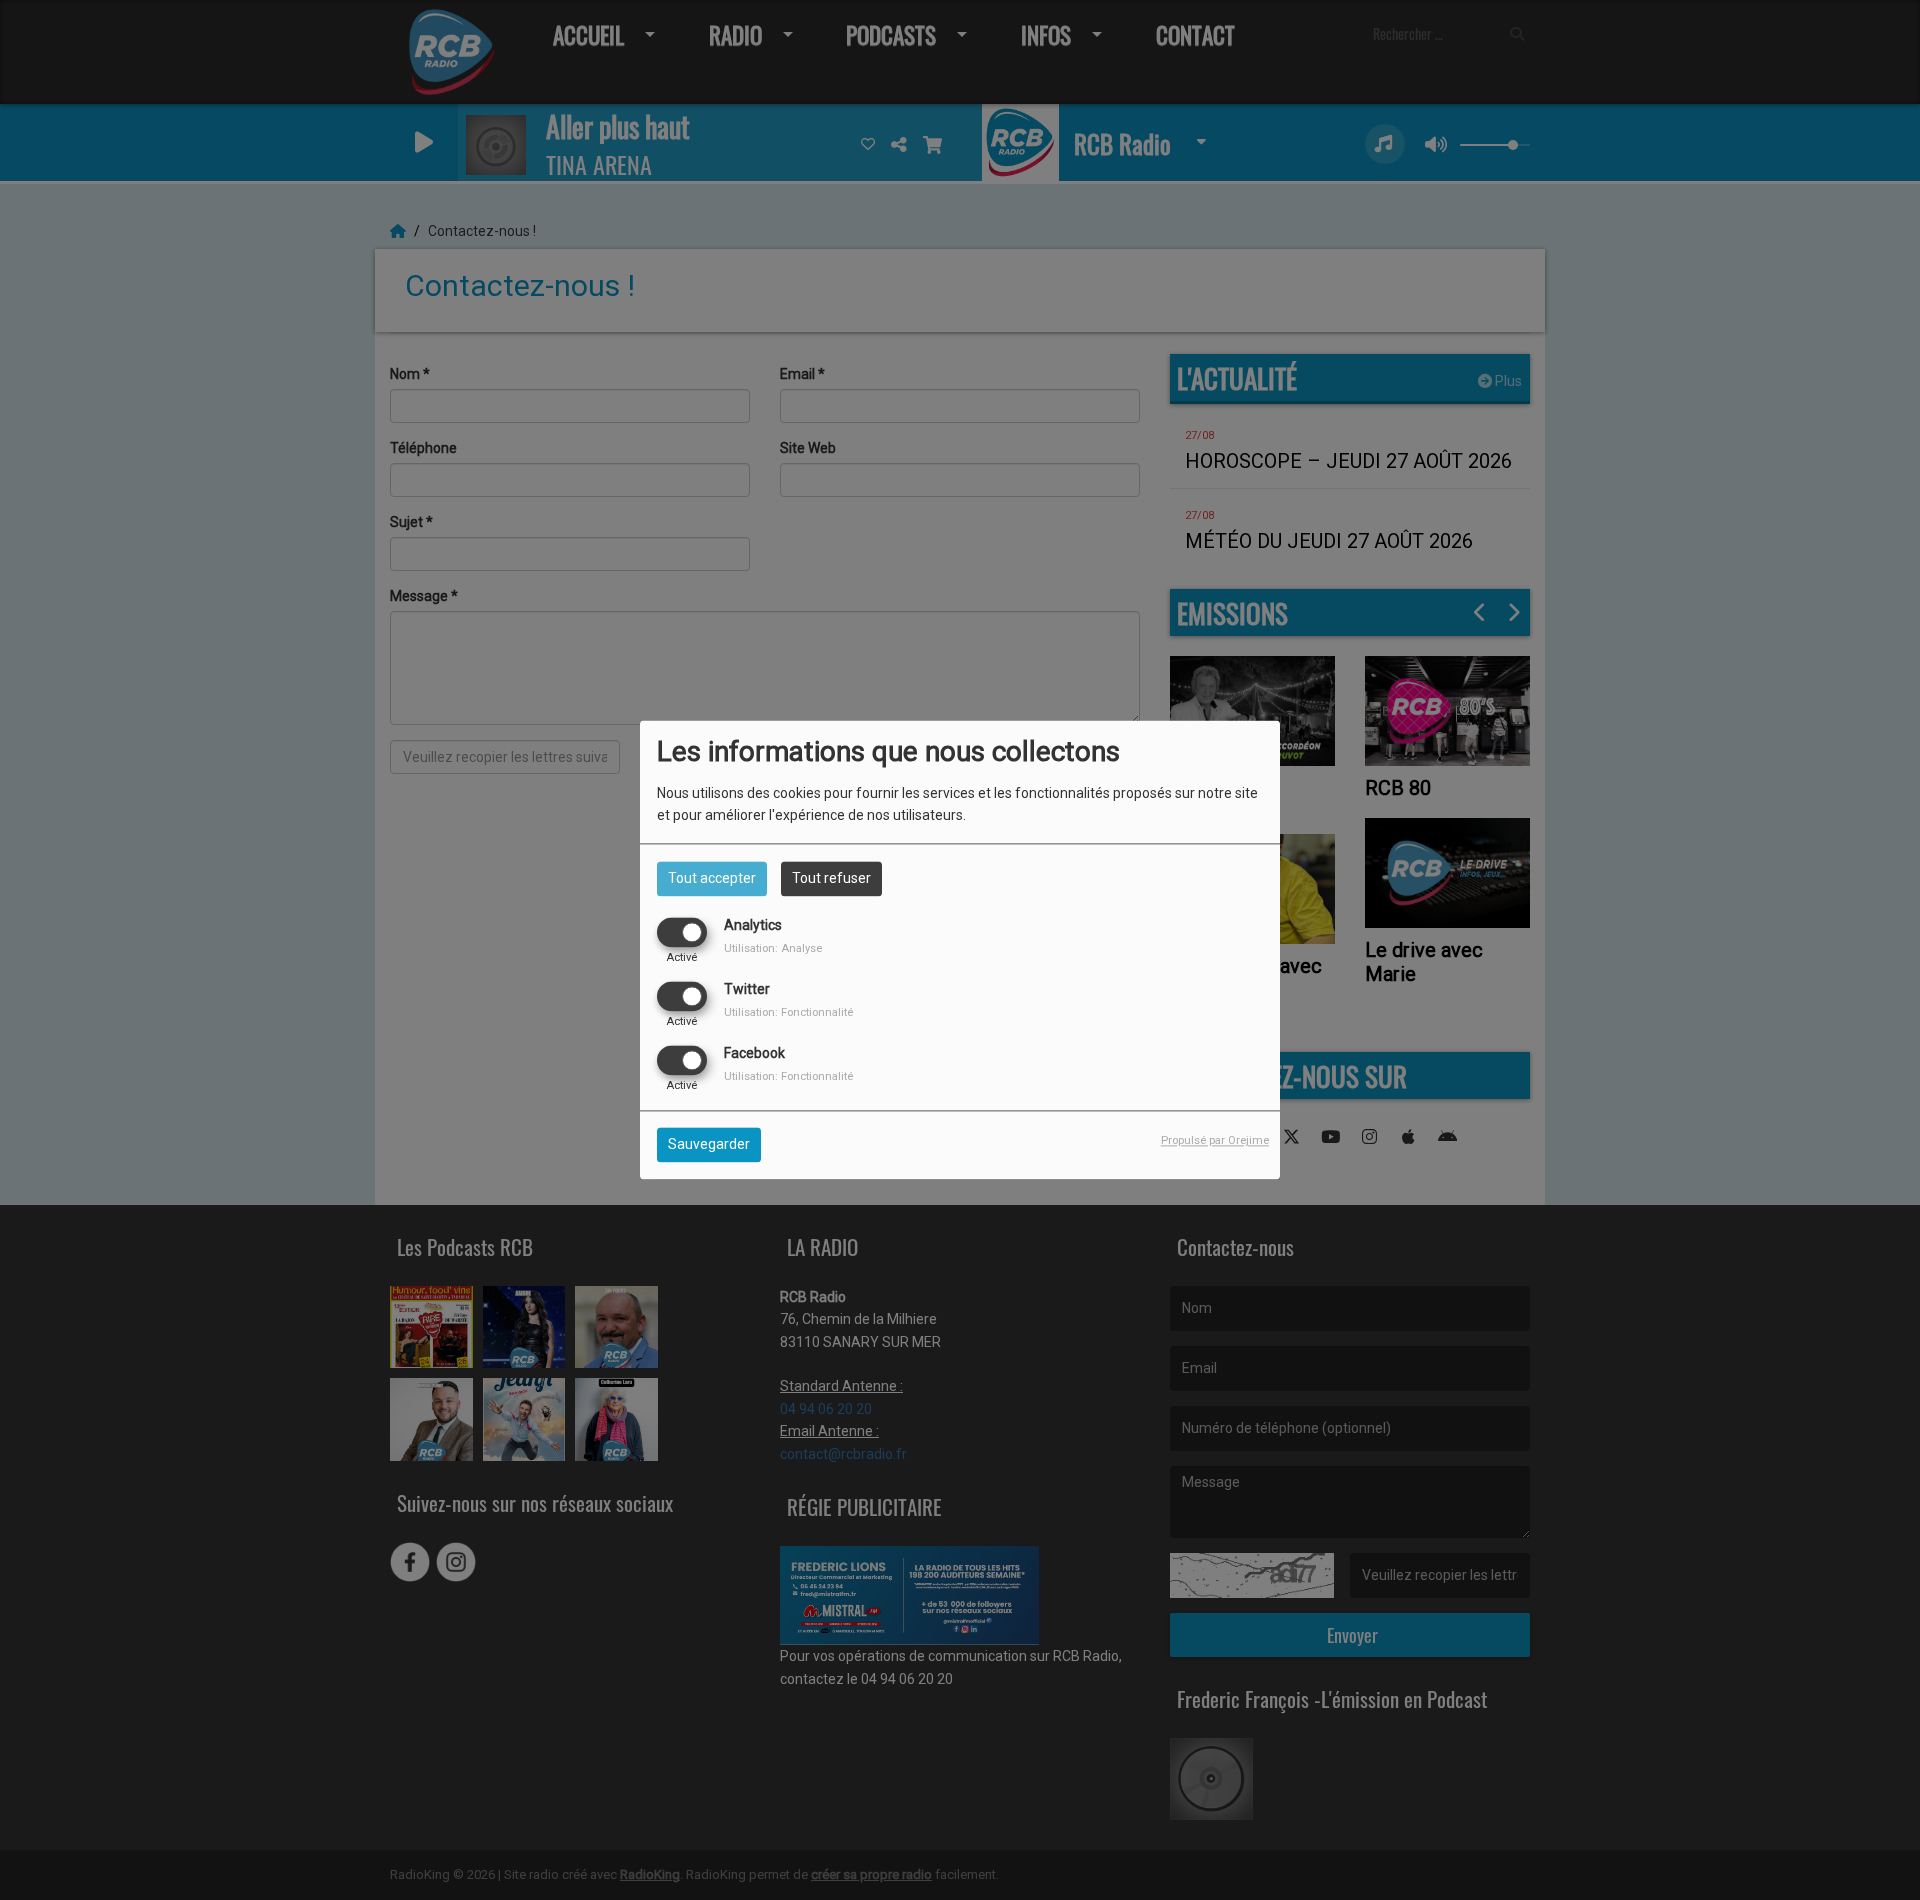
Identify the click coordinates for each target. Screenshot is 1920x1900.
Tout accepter (712, 878)
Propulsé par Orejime (1215, 1141)
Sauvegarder (709, 1145)
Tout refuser (831, 878)
